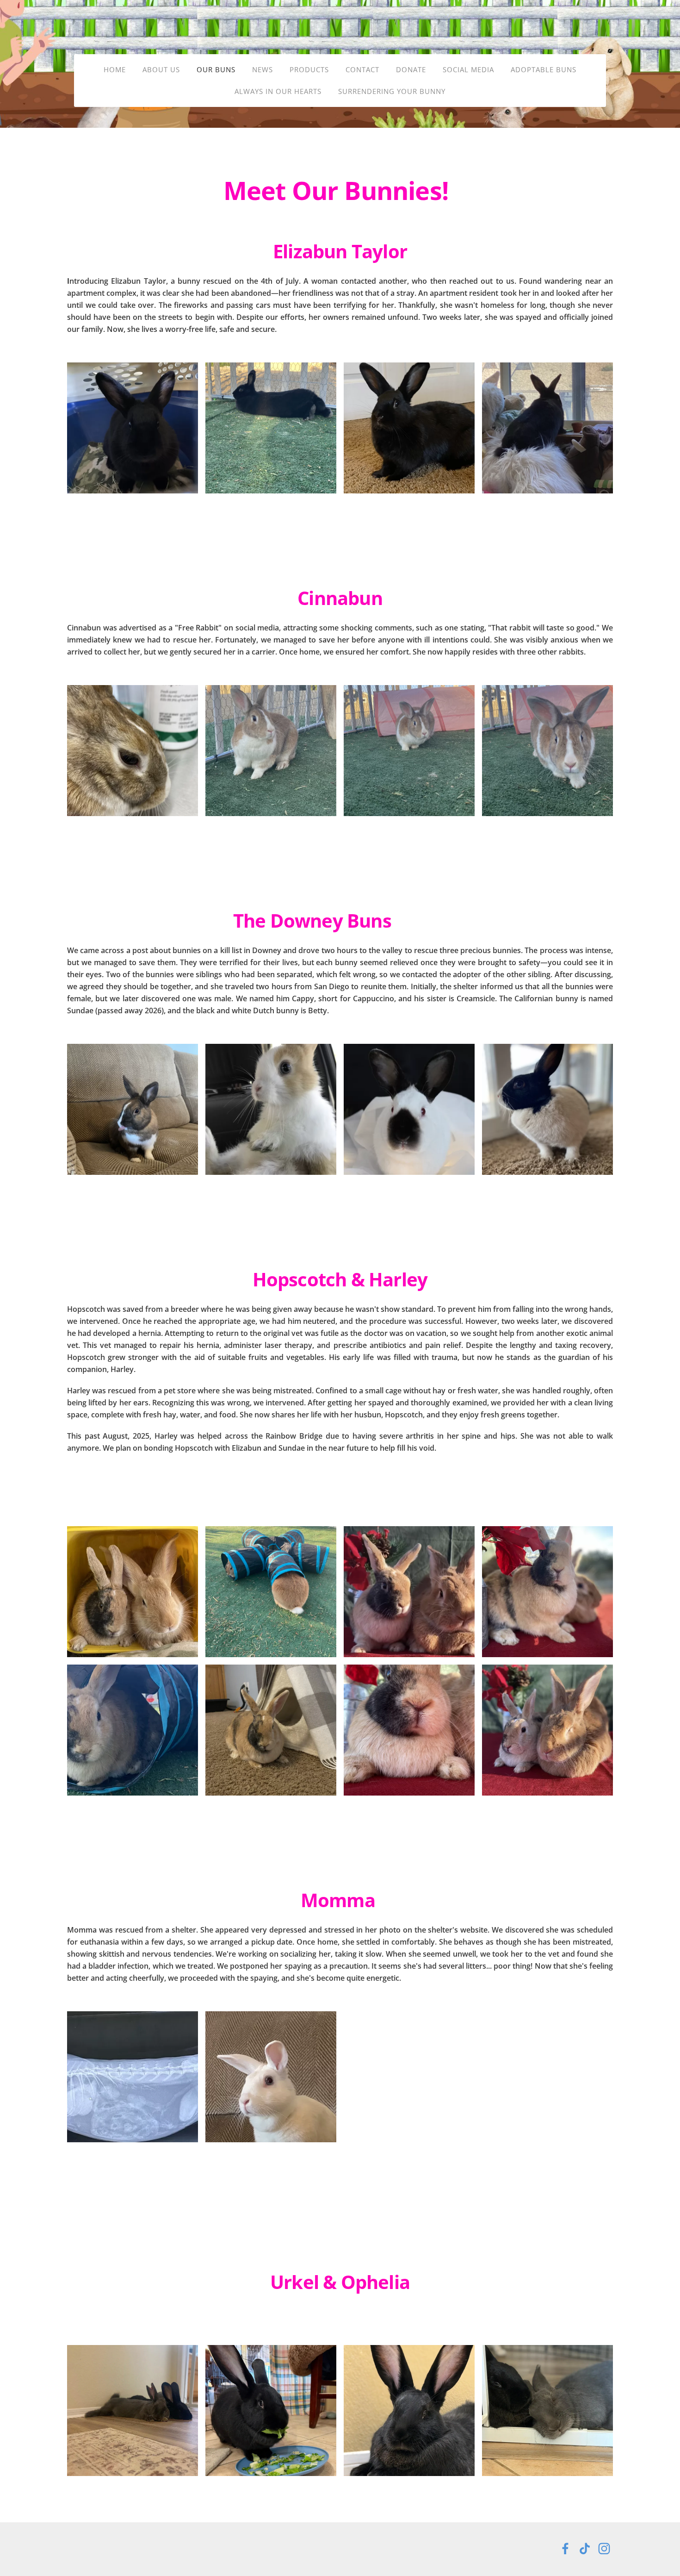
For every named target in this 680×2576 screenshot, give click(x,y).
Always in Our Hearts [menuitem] (278, 91)
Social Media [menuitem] (468, 69)
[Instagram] (604, 2549)
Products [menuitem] (309, 69)
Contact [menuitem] (362, 69)
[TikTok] (585, 2549)
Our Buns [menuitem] (216, 69)
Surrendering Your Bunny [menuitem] (392, 91)
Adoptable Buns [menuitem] (544, 69)
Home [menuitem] (115, 69)
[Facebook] (565, 2549)
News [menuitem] (263, 69)
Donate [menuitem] (411, 69)
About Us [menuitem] (161, 69)
